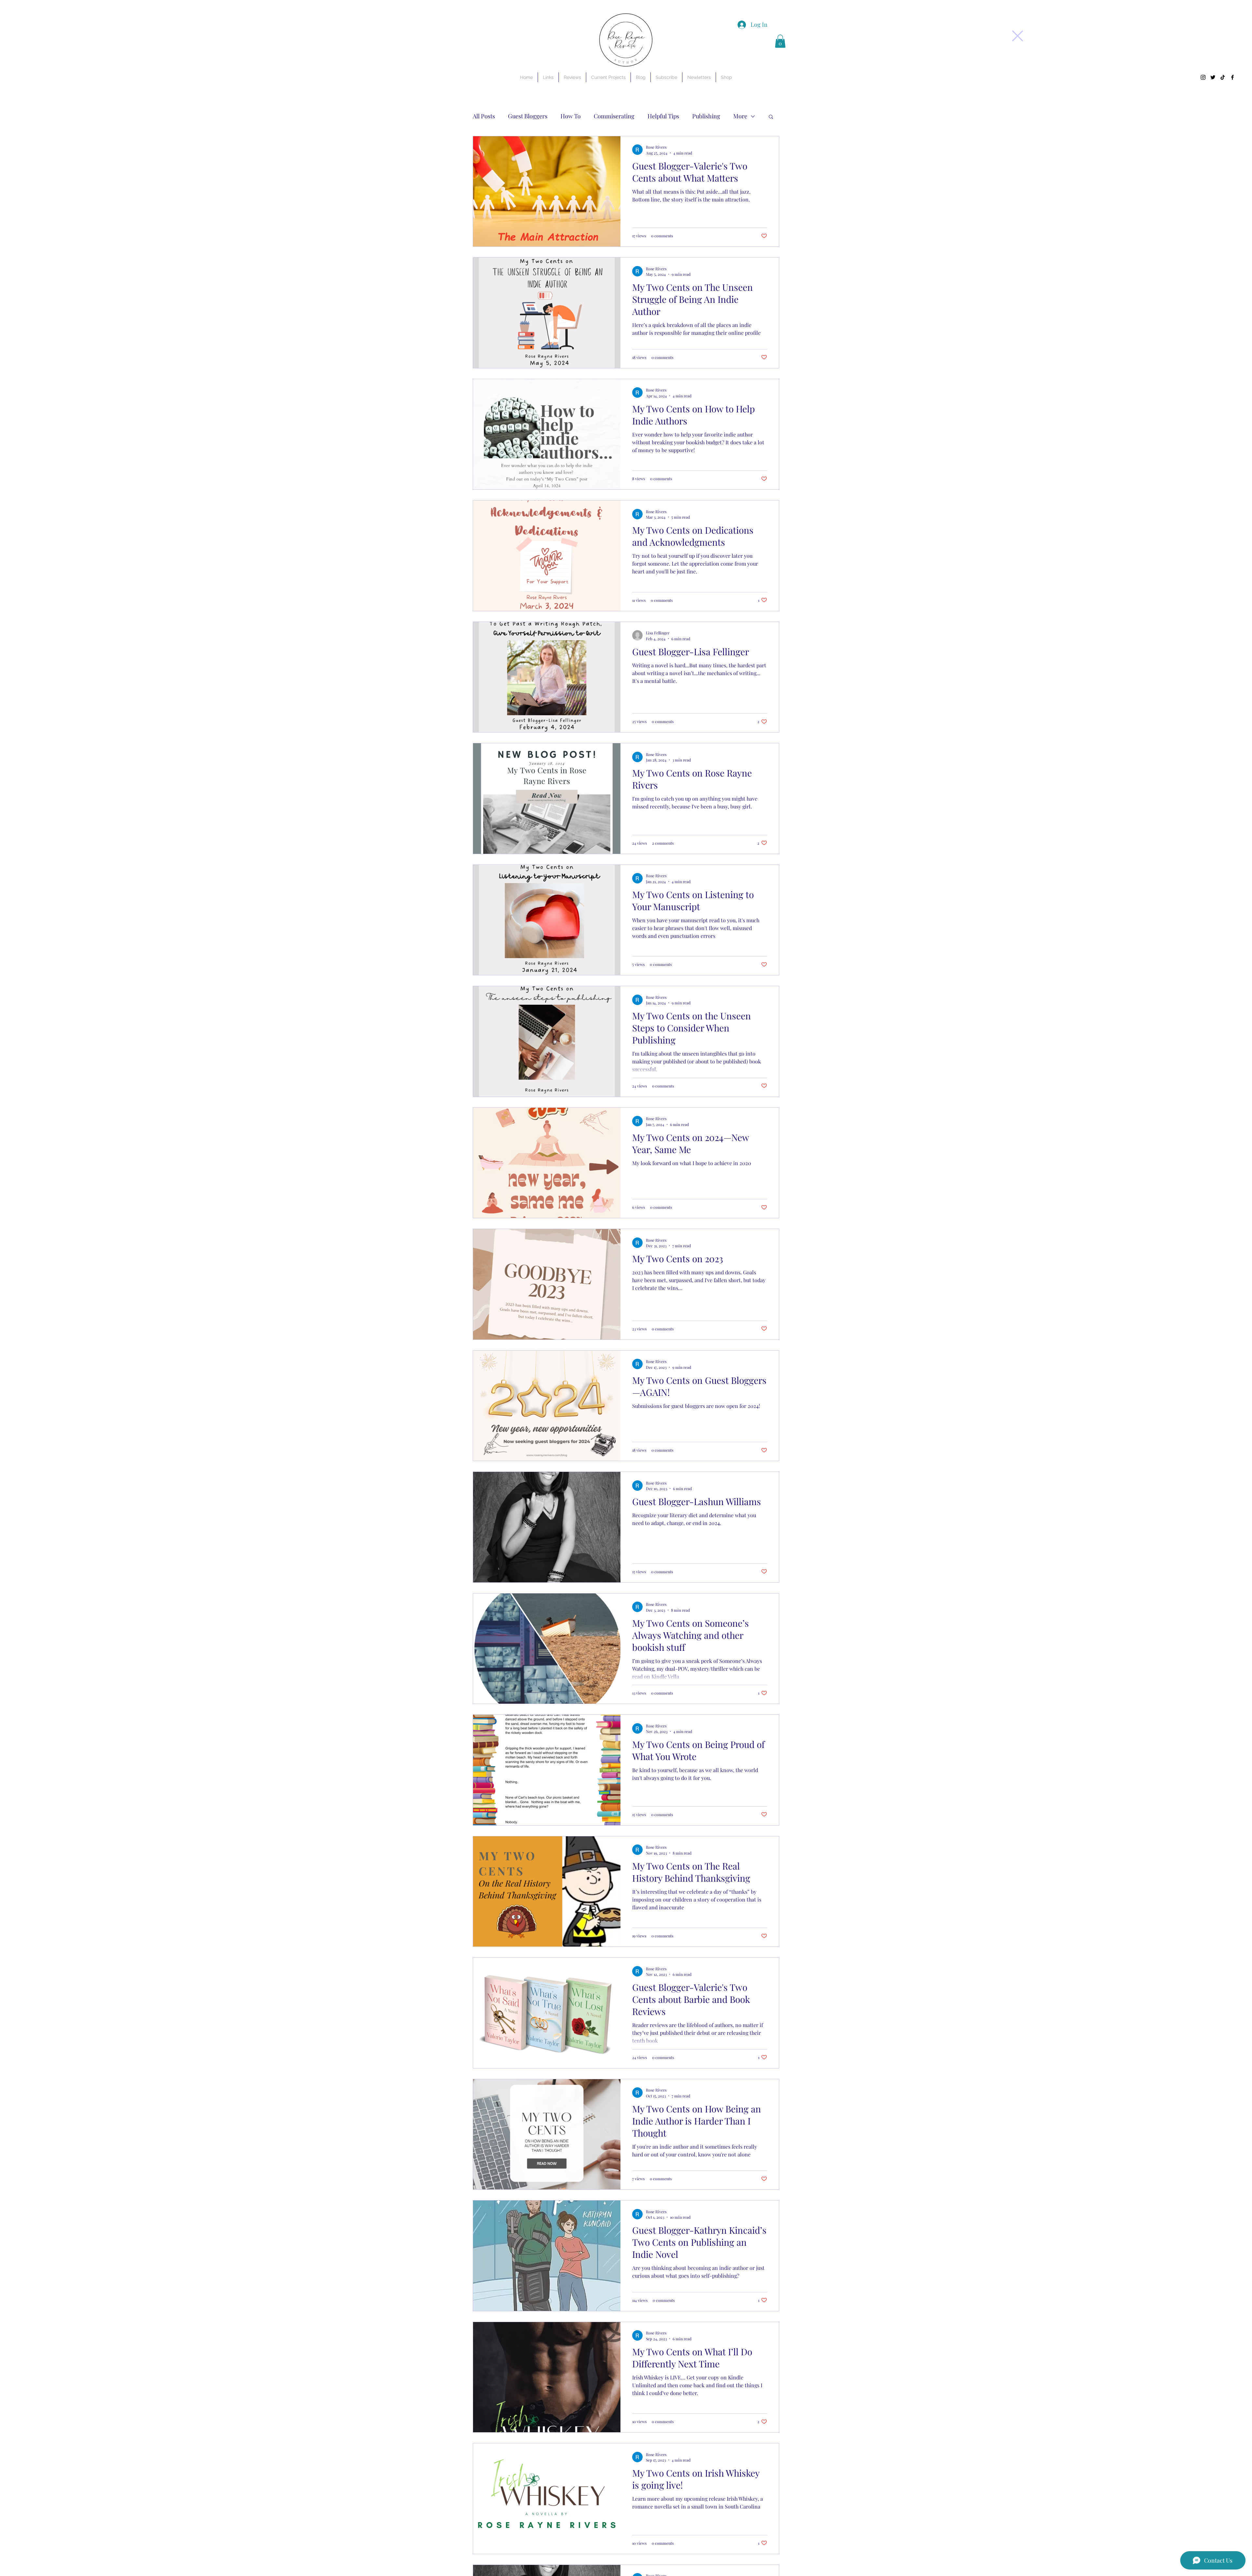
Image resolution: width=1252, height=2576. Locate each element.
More (740, 116)
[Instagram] (1203, 77)
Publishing (706, 116)
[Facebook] (1232, 77)
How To (571, 116)
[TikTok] (1223, 77)
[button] (1018, 36)
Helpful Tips (663, 116)
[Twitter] (1213, 77)
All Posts (484, 116)
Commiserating (614, 116)
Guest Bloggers (528, 116)
